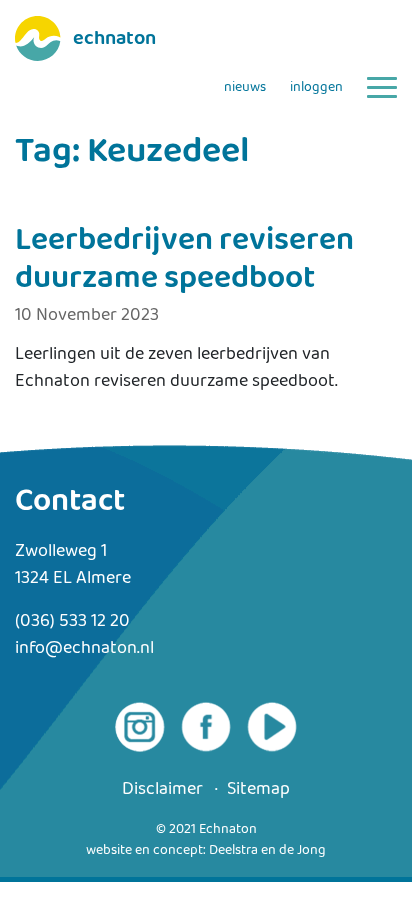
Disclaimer (162, 789)
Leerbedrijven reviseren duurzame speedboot (184, 259)
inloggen (316, 87)
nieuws (245, 87)
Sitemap (258, 789)
